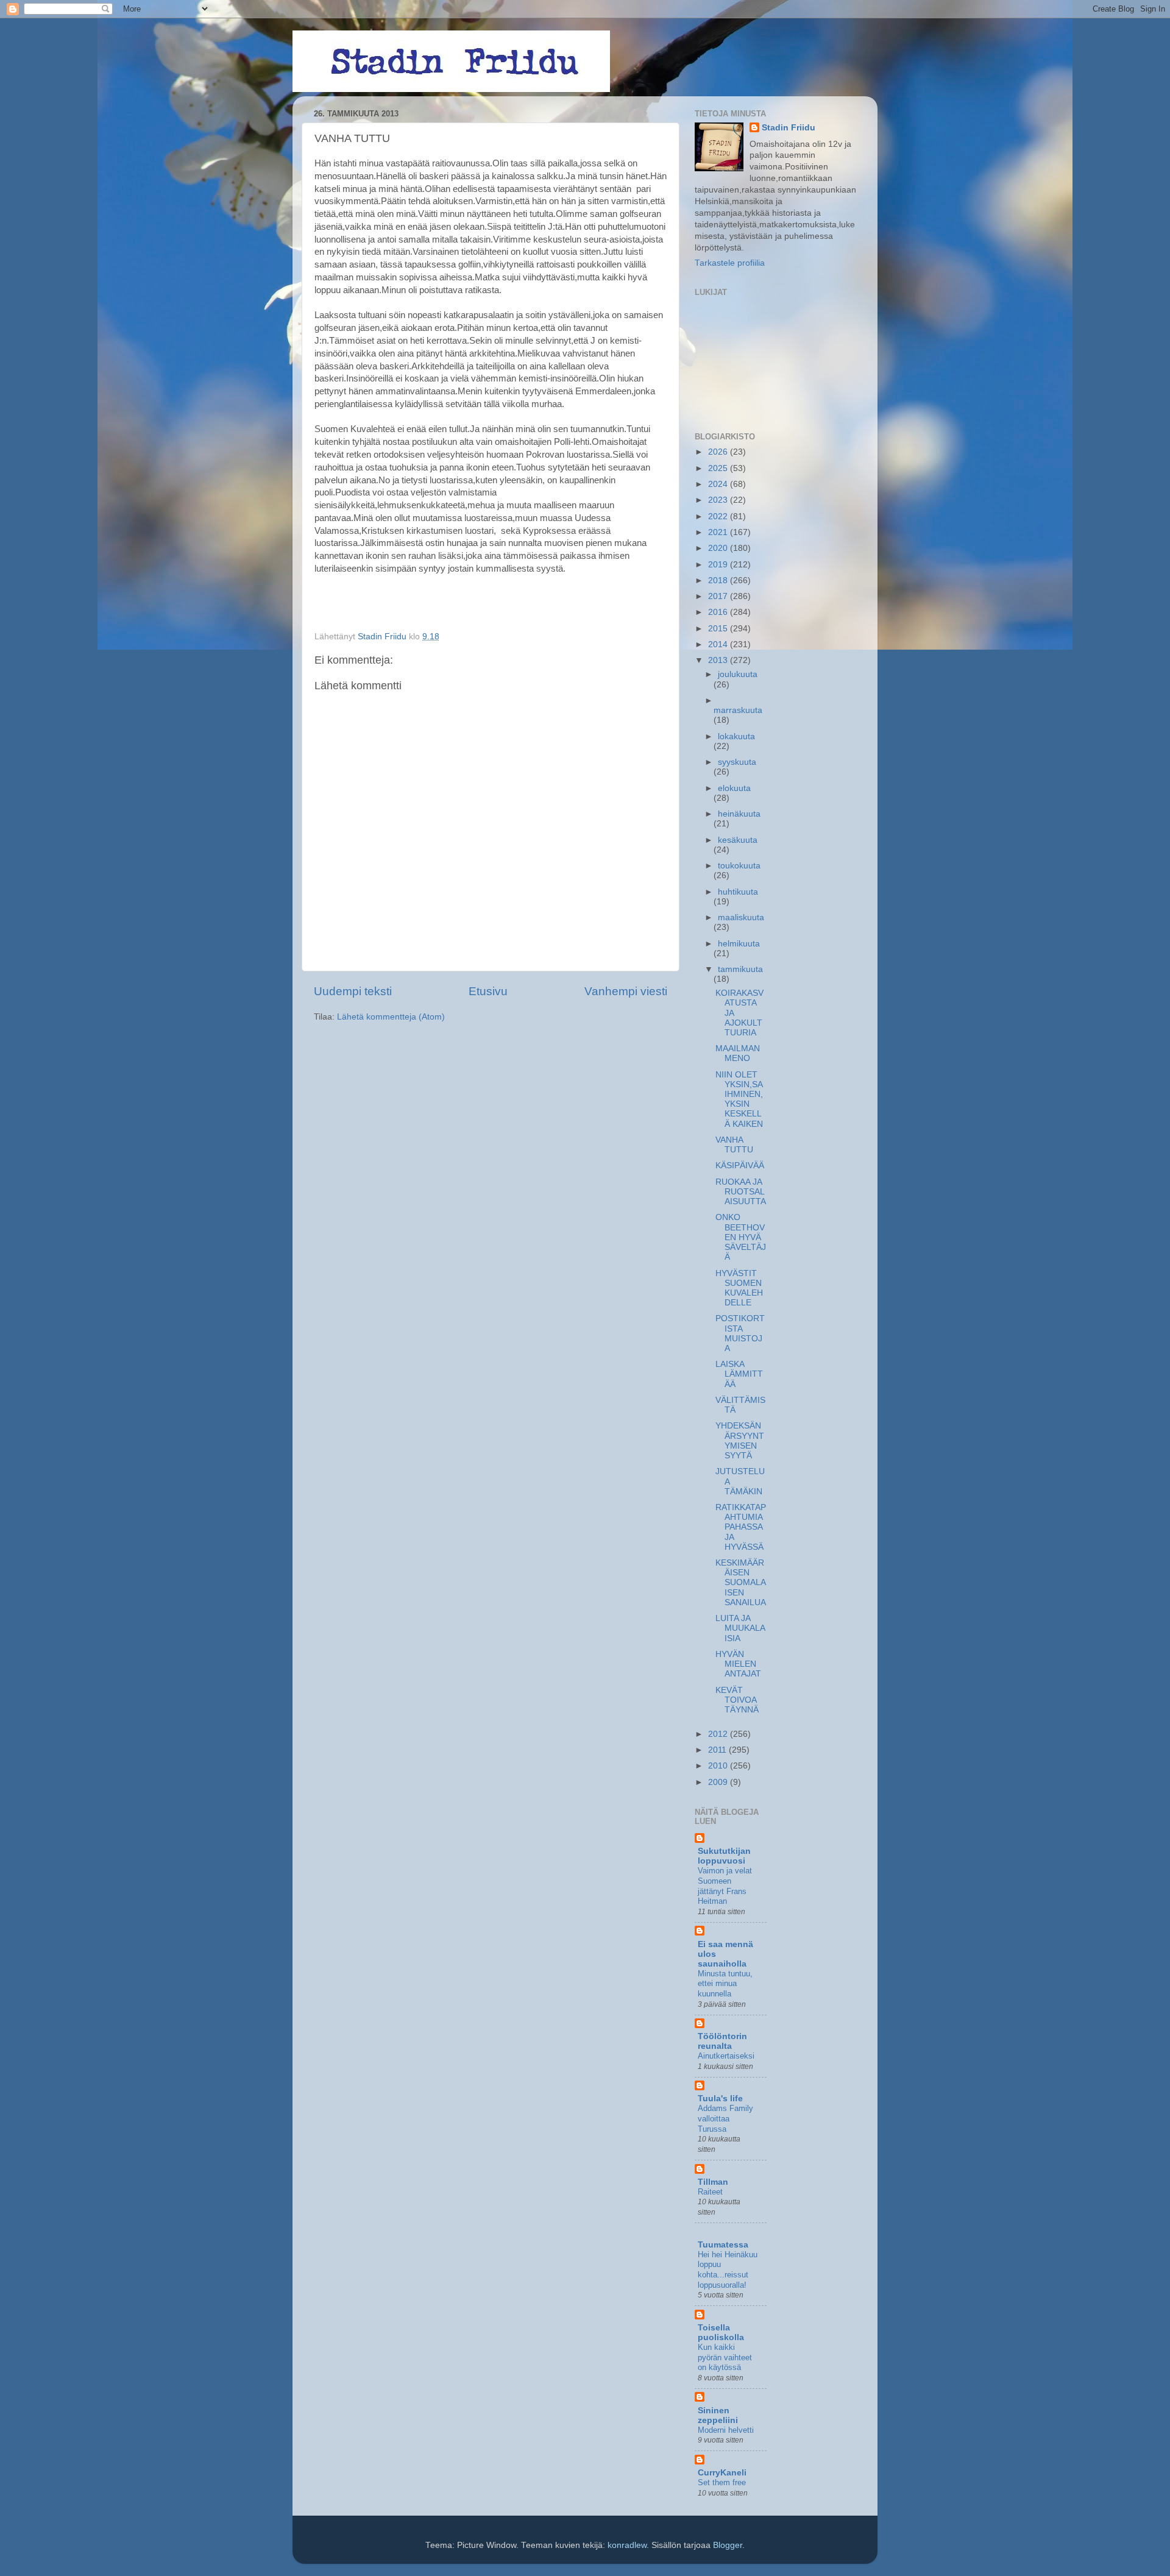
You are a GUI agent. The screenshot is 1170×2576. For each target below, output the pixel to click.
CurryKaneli (722, 2473)
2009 (719, 1782)
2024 (719, 484)
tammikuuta (740, 969)
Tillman (713, 2182)
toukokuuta (739, 866)
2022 (719, 516)
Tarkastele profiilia (730, 263)
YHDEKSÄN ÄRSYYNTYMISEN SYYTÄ (740, 1441)
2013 (719, 660)
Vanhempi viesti (626, 991)
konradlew (627, 2545)
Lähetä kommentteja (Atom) (391, 1017)
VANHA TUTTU (734, 1145)
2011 (718, 1750)
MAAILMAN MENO (738, 1053)
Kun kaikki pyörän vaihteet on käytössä (725, 2357)
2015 (719, 629)
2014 (719, 644)
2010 (719, 1766)
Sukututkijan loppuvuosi (724, 1856)
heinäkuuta (739, 814)
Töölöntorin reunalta (722, 2041)
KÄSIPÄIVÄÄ (740, 1166)
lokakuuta (736, 736)
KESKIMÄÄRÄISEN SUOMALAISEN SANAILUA (741, 1583)
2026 (719, 452)
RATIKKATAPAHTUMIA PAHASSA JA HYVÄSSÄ (741, 1527)
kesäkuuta (738, 840)
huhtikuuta (738, 892)
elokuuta (734, 788)
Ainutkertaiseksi (726, 2056)
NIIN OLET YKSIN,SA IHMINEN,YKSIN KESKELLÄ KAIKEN (739, 1099)
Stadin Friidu (789, 128)
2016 (719, 612)
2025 (719, 468)
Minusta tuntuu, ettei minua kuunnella (725, 1984)
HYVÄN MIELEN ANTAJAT (738, 1664)
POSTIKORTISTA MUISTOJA (740, 1333)
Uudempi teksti (353, 991)
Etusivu (488, 991)
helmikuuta (739, 944)
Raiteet (710, 2192)
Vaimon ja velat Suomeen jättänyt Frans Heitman (725, 1886)
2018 (719, 580)
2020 (719, 548)
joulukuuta (738, 674)
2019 (719, 565)
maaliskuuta (741, 917)
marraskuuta (738, 710)
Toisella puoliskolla (721, 2333)
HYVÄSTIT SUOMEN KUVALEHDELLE (739, 1288)
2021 (719, 532)
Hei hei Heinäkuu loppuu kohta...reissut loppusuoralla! (728, 2270)
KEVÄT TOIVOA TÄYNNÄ (737, 1700)
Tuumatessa (723, 2245)
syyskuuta (737, 762)
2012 (719, 1734)
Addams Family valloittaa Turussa (725, 2118)
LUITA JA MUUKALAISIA (740, 1628)
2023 (719, 500)
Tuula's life (720, 2099)
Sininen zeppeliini (718, 2415)
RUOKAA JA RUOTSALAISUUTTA (741, 1192)
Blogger (728, 2545)
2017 (719, 596)
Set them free (722, 2482)
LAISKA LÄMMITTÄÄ (739, 1374)
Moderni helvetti (726, 2430)
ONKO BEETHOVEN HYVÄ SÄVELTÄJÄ (741, 1237)
